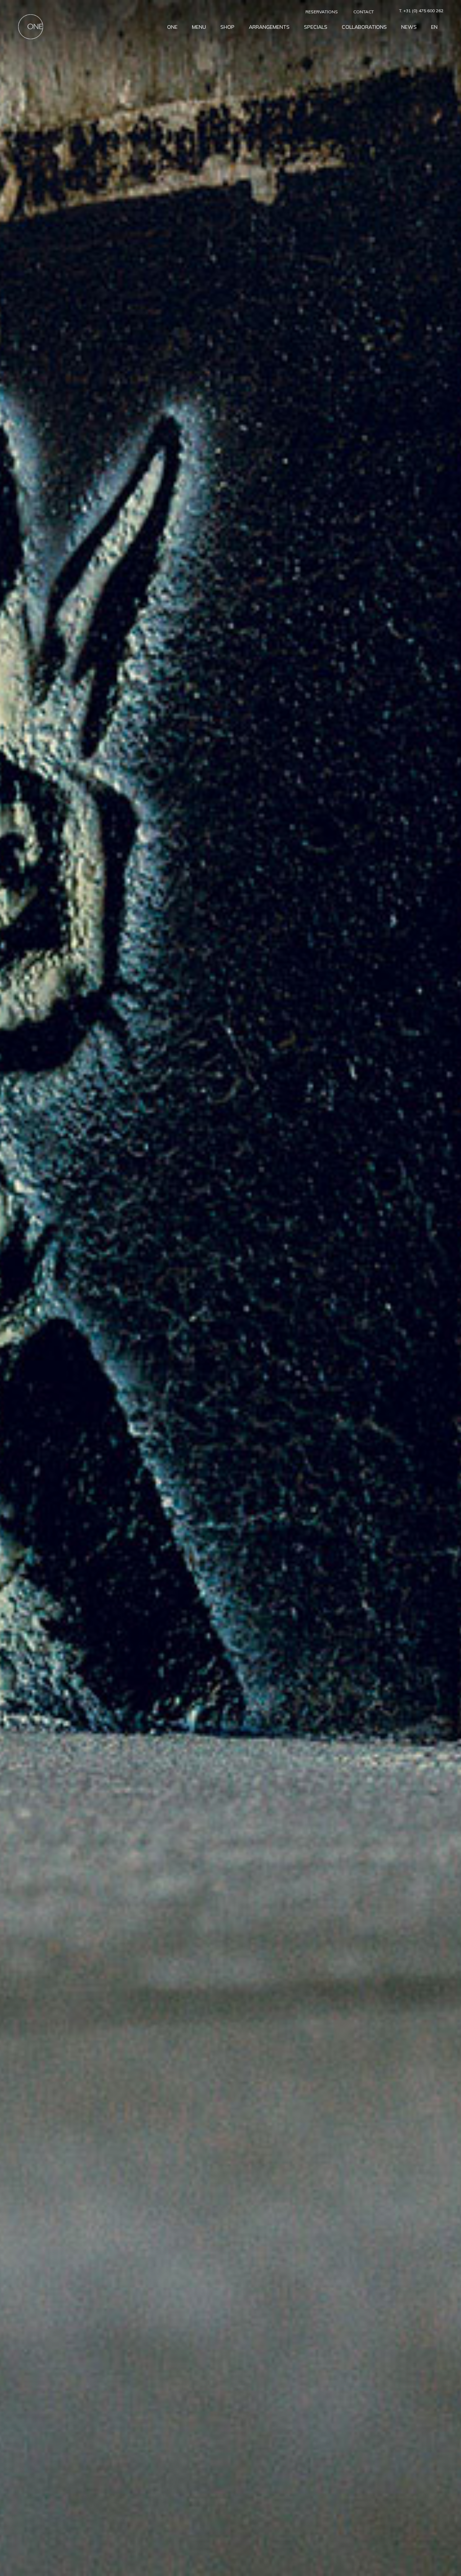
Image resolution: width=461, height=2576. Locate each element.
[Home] (31, 26)
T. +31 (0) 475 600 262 (421, 11)
